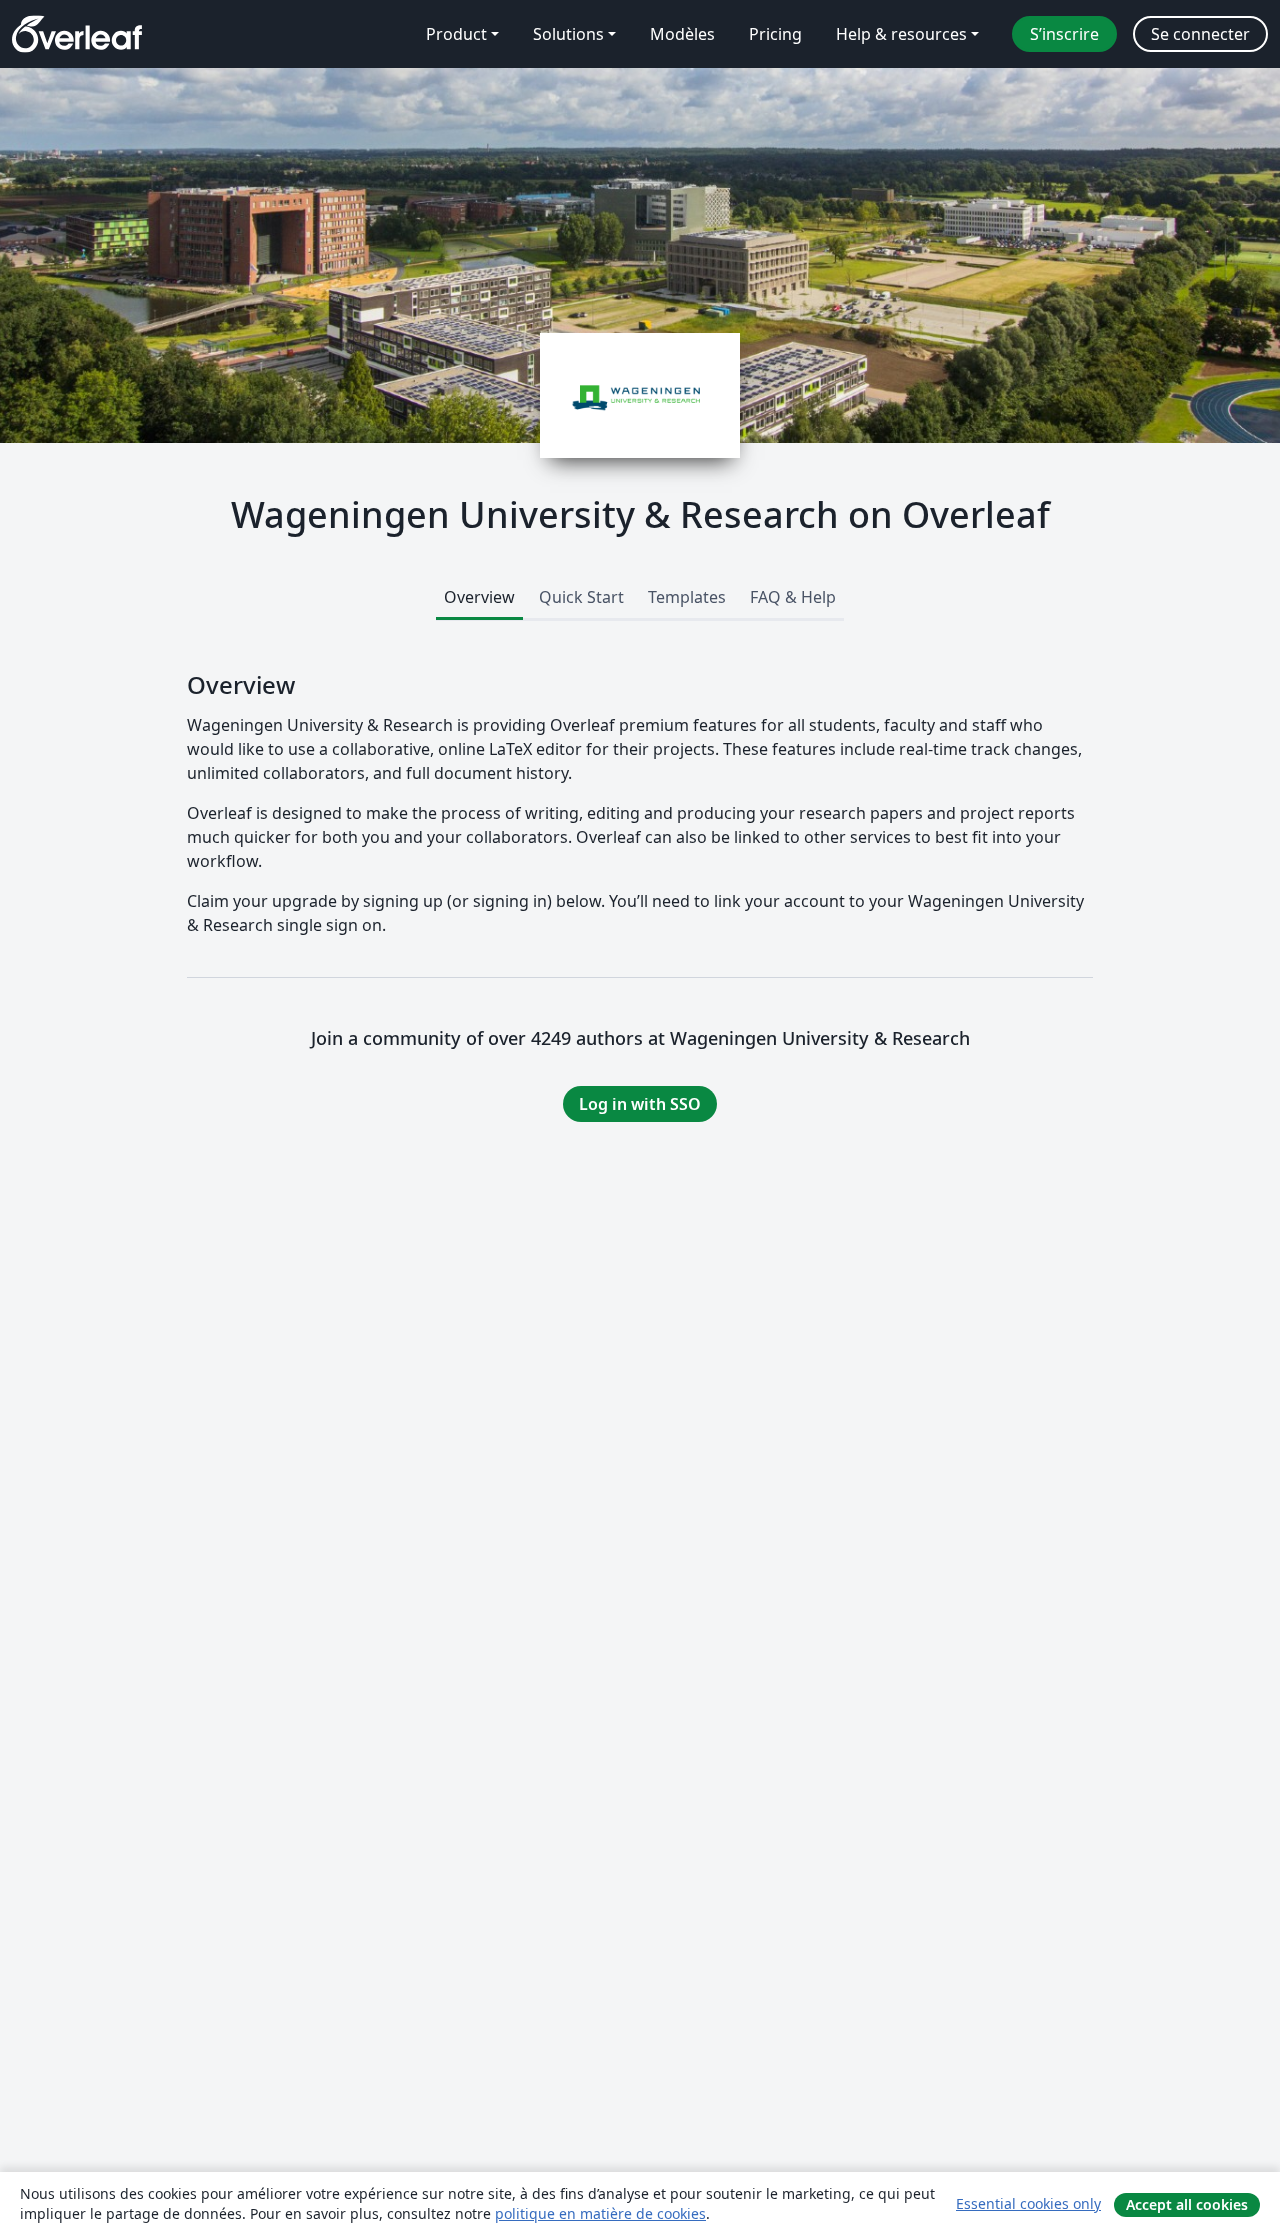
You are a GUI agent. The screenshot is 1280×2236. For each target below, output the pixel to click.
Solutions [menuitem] (568, 34)
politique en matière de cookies (600, 2213)
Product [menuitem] (456, 34)
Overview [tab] (479, 597)
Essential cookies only (1028, 2203)
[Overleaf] (77, 34)
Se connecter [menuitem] (1200, 34)
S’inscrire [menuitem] (1064, 34)
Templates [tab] (687, 597)
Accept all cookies (1187, 2204)
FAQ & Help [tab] (793, 597)
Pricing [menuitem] (775, 34)
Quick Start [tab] (581, 597)
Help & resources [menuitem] (901, 34)
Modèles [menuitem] (682, 34)
